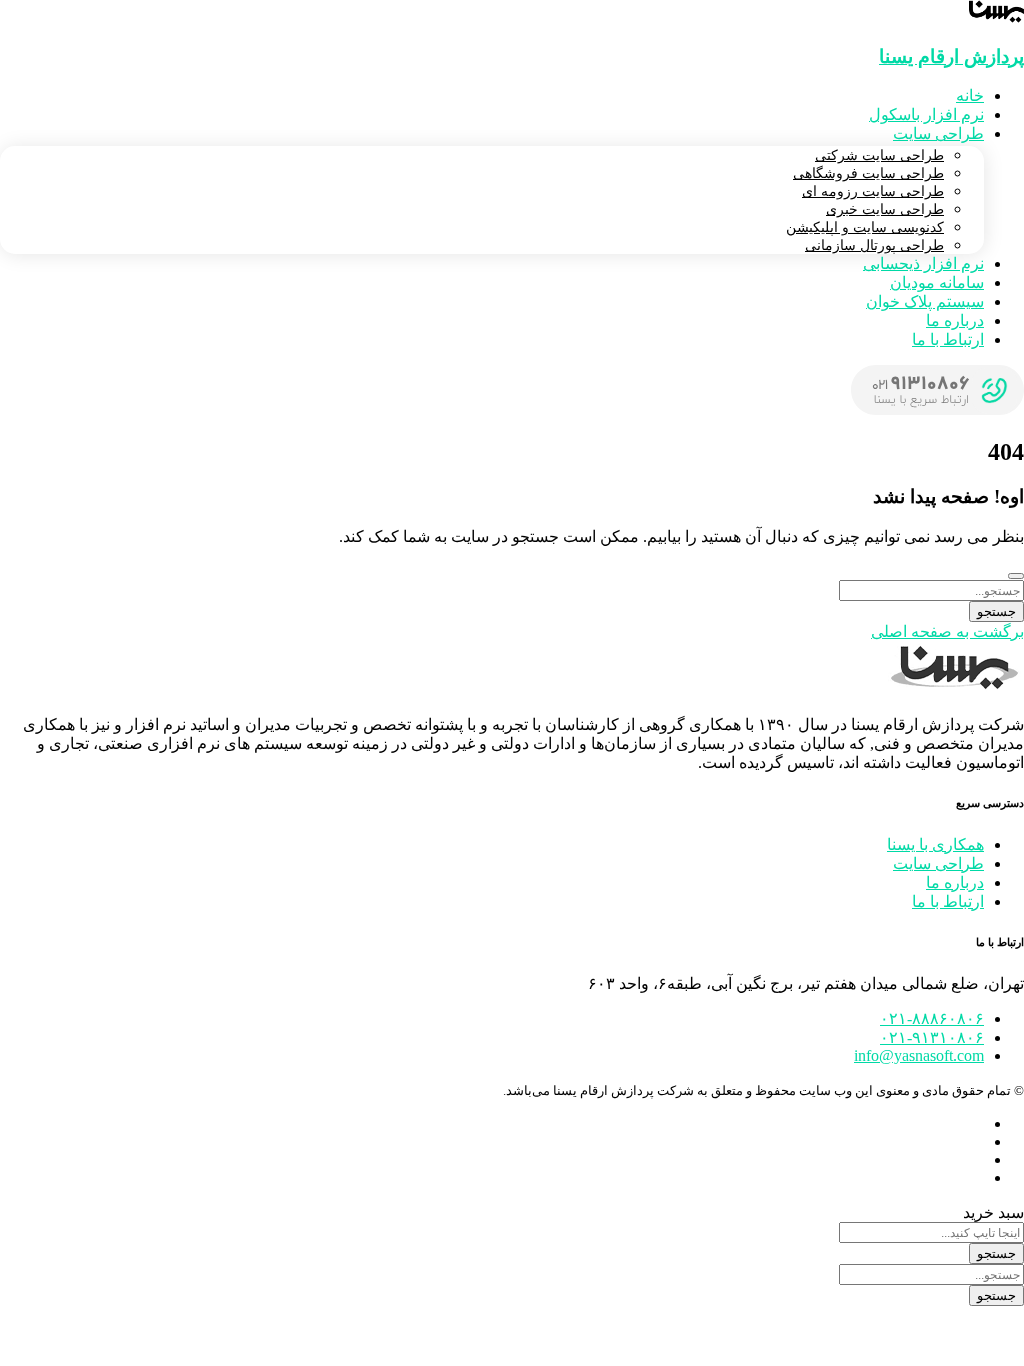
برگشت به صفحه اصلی (947, 631)
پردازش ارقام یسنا (951, 56)
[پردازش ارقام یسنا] (996, 17)
